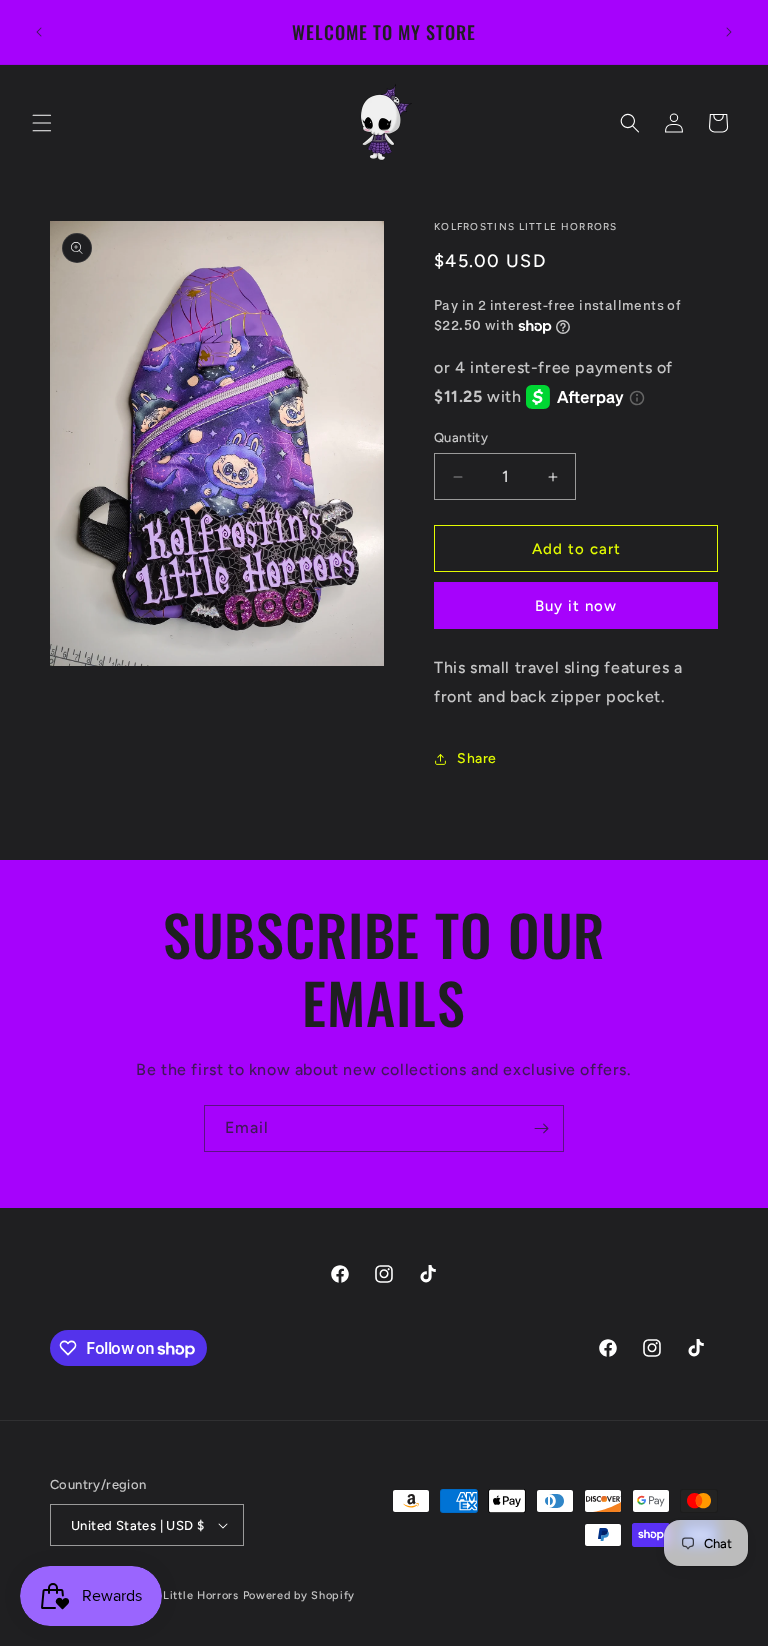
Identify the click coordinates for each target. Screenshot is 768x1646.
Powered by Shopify (299, 1595)
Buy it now (576, 606)
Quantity (461, 437)
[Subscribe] (541, 1128)
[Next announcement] (729, 32)
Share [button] (477, 758)
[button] (42, 123)
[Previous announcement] (39, 32)
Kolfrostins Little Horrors (169, 1595)
